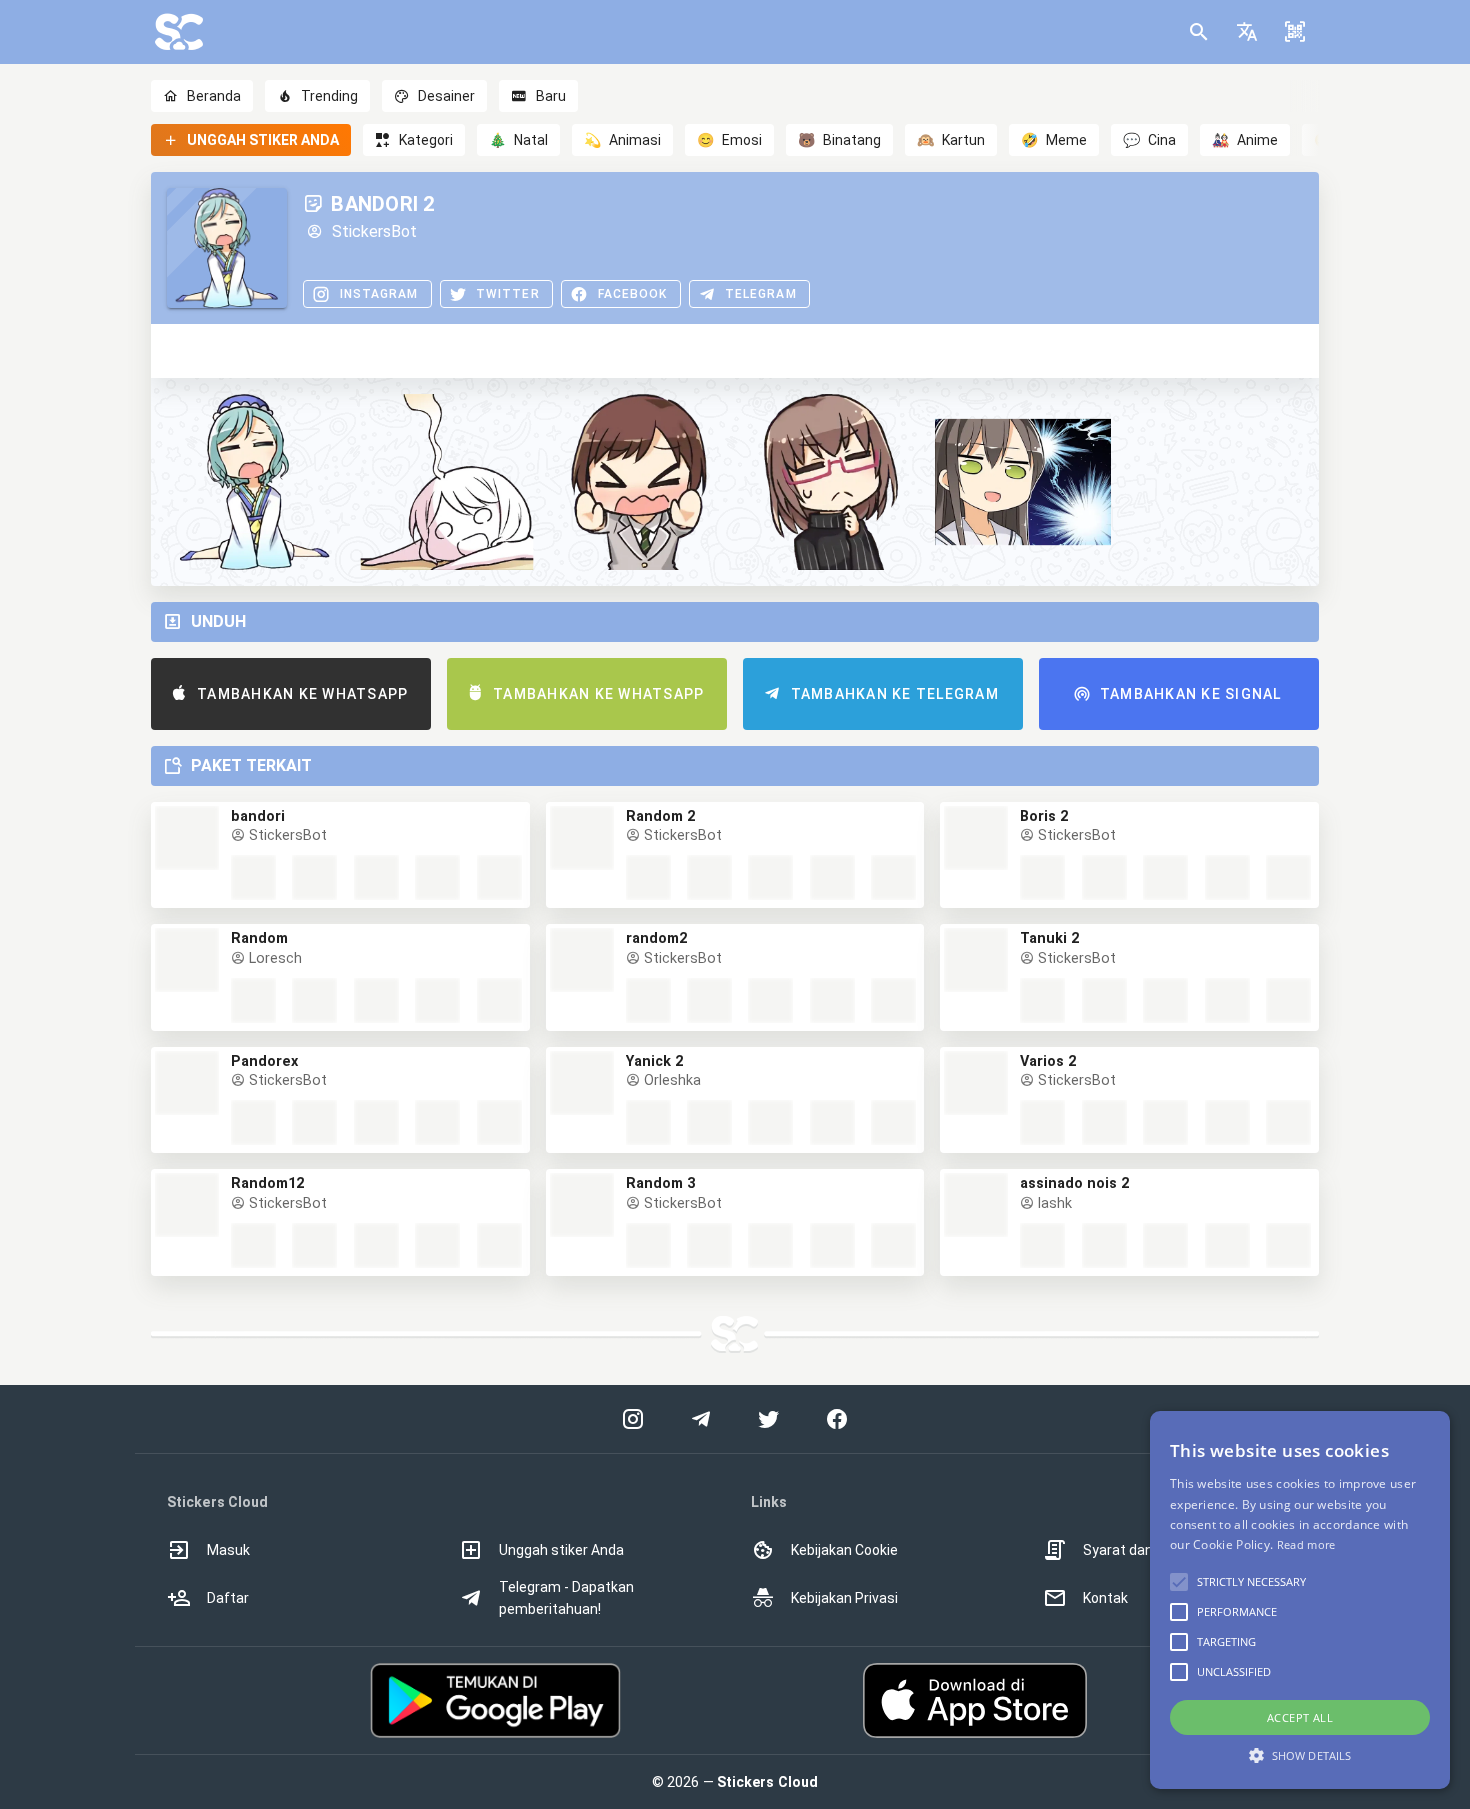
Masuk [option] (228, 1550)
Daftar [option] (228, 1598)
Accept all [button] (1300, 1717)
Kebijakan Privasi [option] (844, 1598)
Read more (1306, 1544)
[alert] (1300, 1600)
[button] (1247, 32)
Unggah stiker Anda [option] (561, 1550)
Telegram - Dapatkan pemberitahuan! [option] (566, 1598)
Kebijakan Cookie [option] (844, 1550)
